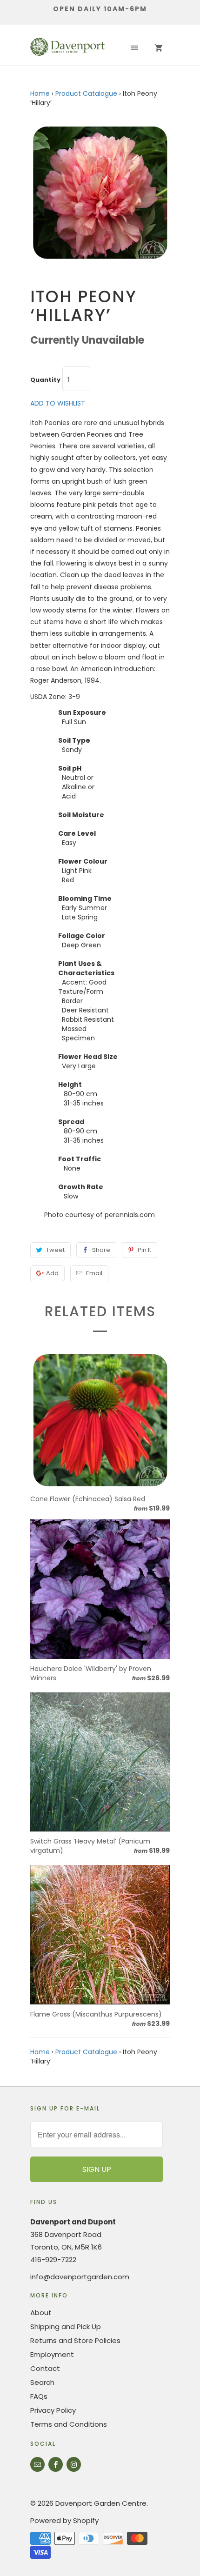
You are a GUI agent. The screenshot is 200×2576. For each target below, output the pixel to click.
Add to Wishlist (58, 403)
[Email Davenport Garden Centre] (37, 2464)
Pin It (144, 1250)
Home (40, 93)
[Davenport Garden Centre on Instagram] (74, 2464)
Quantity (45, 380)
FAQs (39, 2396)
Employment (52, 2354)
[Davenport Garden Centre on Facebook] (56, 2464)
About (41, 2313)
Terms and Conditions (69, 2424)
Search (42, 2382)
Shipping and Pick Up (66, 2326)
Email (94, 1273)
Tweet (55, 1250)
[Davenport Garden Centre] (67, 48)
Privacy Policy (53, 2410)
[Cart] (159, 48)
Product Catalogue (86, 93)
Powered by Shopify (64, 2520)
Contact (45, 2368)
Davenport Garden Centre (101, 2503)
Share (101, 1250)
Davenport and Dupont (73, 2222)
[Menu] (134, 48)
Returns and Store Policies (75, 2340)
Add (52, 1273)
